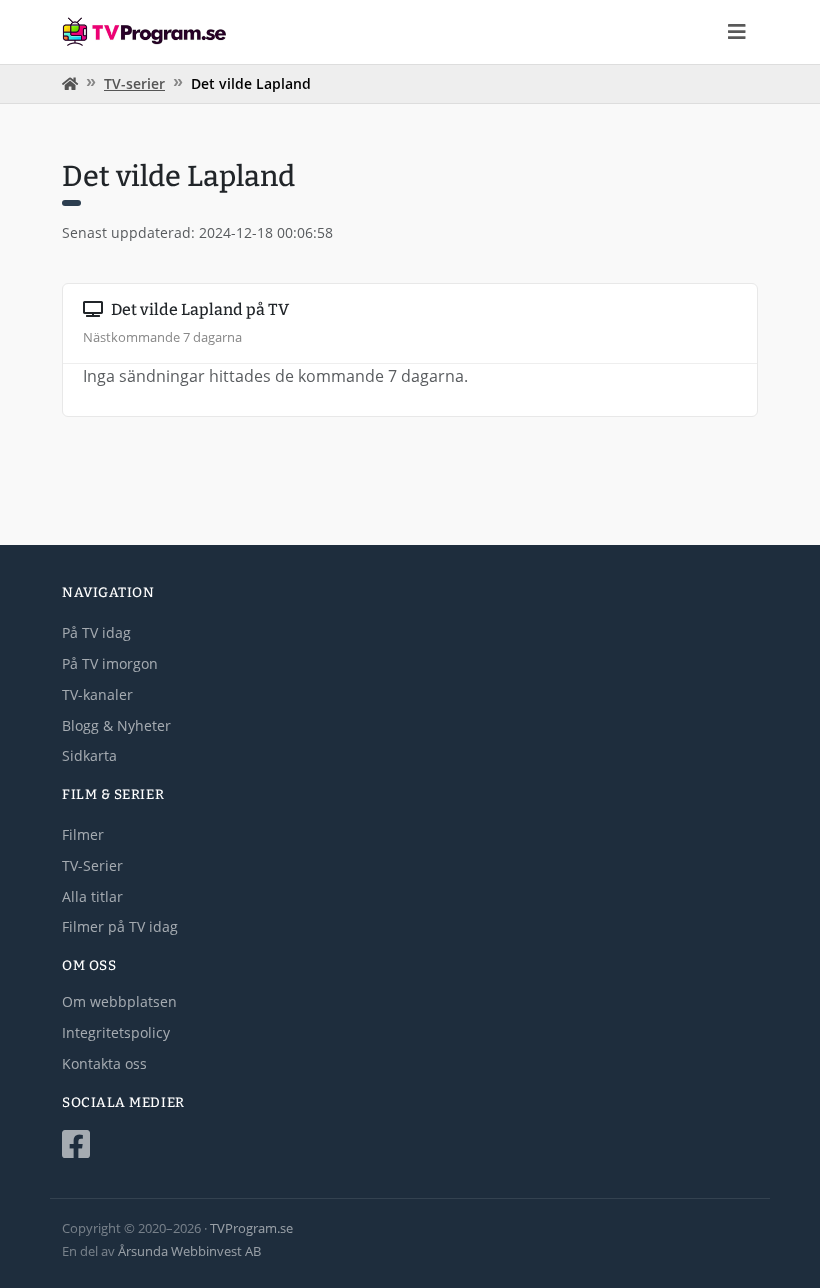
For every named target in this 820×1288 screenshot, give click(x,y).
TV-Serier (92, 865)
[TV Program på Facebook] (410, 1144)
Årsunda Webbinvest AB (189, 1251)
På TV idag (96, 632)
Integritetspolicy (116, 1032)
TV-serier (134, 83)
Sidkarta (89, 755)
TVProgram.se (251, 1228)
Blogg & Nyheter (116, 725)
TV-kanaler (97, 694)
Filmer (83, 834)
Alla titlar (92, 896)
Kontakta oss (104, 1063)
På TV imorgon (110, 663)
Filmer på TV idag (120, 926)
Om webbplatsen (119, 1001)
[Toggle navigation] (737, 32)
